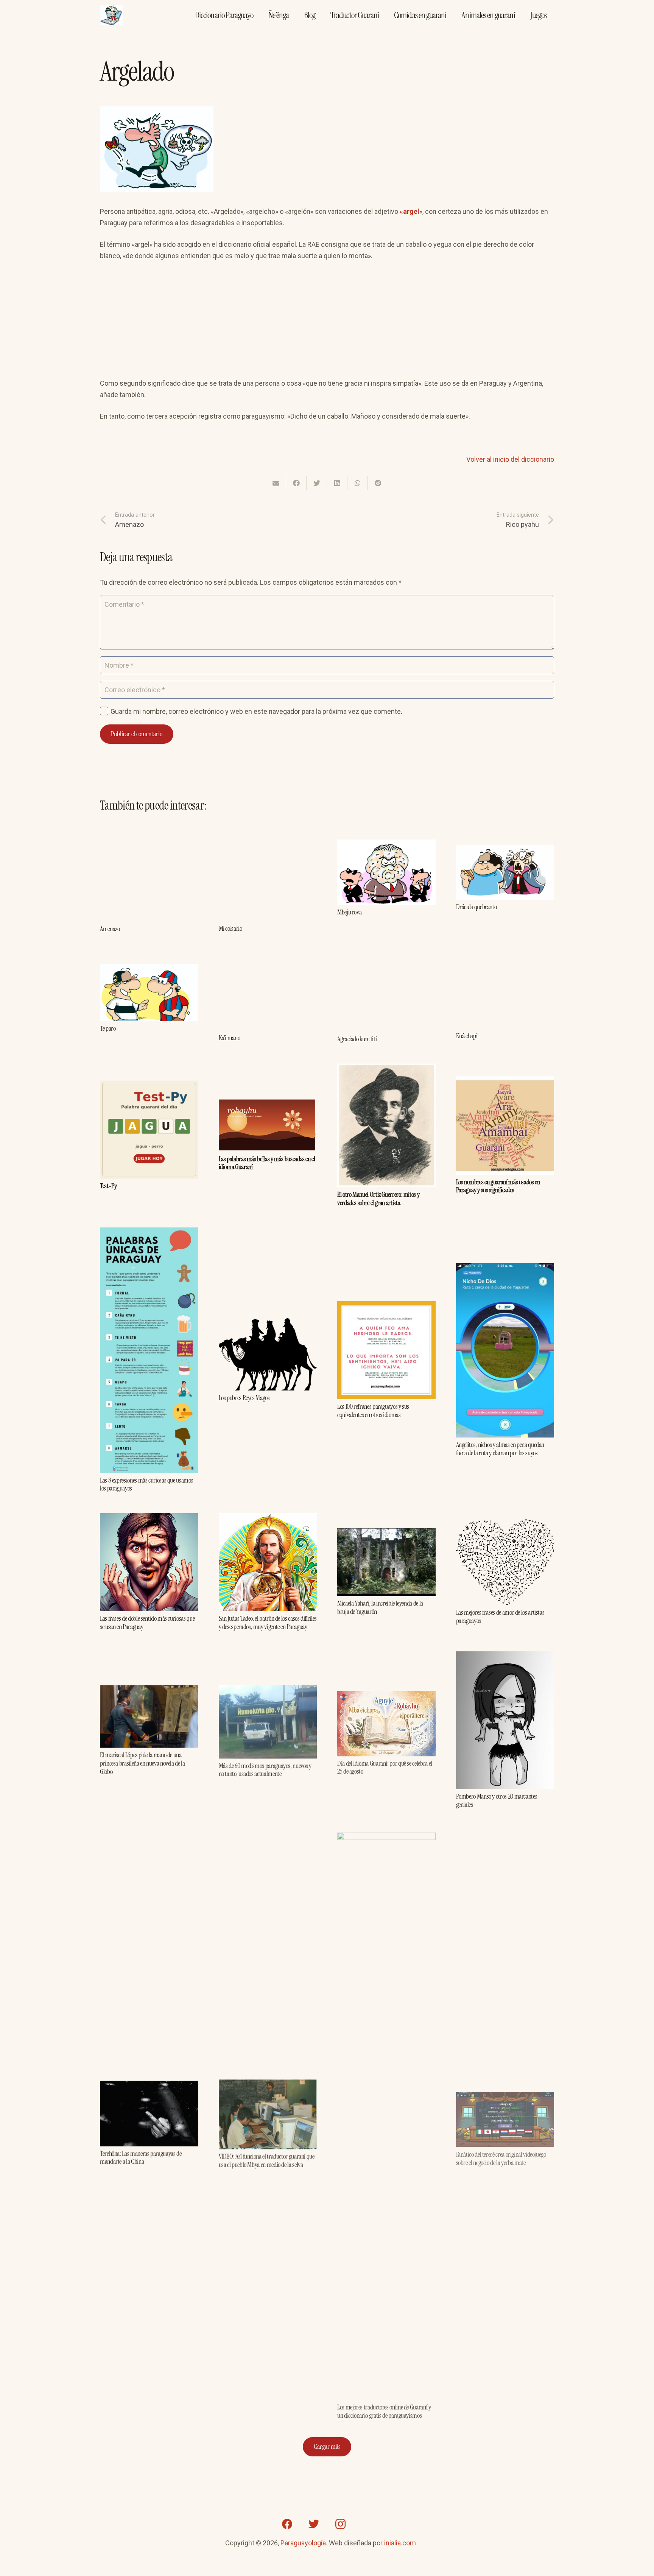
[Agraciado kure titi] (386, 959)
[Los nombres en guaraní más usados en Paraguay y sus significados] (505, 1082)
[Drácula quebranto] (505, 851)
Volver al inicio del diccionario (510, 459)
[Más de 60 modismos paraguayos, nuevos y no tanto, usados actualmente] (268, 1689)
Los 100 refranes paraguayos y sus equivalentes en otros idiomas (373, 1411)
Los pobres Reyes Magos (244, 1398)
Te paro (108, 1028)
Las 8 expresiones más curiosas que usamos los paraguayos (146, 1484)
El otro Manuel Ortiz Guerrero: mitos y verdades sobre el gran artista (378, 1199)
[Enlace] (111, 15)
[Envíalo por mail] (276, 483)
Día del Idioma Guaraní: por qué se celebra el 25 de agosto (385, 1765)
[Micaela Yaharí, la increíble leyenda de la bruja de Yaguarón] (386, 1534)
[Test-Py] (149, 1086)
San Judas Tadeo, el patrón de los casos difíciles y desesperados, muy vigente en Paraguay (268, 1623)
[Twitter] (314, 2524)
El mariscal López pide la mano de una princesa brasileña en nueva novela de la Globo (142, 1763)
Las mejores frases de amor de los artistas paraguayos (500, 1617)
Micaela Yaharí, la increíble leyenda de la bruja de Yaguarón (380, 1607)
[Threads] (367, 2524)
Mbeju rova (349, 912)
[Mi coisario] (268, 829)
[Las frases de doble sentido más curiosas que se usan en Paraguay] (149, 1519)
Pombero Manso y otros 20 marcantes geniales (497, 1800)
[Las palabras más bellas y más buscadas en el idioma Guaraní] (268, 1105)
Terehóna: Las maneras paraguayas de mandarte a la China (141, 2157)
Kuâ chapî (467, 1036)
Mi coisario (230, 928)
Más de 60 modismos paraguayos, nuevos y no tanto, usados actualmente (265, 1769)
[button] (292, 224)
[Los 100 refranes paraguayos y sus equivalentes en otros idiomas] (386, 1307)
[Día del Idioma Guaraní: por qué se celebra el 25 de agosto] (386, 1693)
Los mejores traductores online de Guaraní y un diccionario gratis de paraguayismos (384, 2408)
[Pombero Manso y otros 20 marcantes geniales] (505, 1657)
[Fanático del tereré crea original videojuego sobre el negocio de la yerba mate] (505, 2091)
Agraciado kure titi (357, 1039)
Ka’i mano (230, 1038)
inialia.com (400, 2543)
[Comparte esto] (296, 483)
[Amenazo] (149, 828)
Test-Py (108, 1186)
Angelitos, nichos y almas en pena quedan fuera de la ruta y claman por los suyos (500, 1449)
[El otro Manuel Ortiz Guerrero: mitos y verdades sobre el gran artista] (386, 1069)
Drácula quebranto (476, 907)
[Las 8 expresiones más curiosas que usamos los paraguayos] (149, 1233)
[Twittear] (317, 483)
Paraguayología (303, 2543)
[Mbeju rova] (386, 845)
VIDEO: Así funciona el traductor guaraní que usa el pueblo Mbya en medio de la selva (267, 2159)
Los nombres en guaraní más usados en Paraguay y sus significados (498, 1186)
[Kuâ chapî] (505, 962)
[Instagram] (340, 2524)
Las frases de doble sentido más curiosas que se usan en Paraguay (147, 1623)
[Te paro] (149, 970)
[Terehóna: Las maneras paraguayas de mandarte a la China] (149, 2086)
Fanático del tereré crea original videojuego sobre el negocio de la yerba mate (501, 2152)
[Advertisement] (327, 325)
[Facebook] (287, 2524)
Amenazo (110, 929)
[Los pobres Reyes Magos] (268, 1324)
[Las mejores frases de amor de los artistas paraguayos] (505, 1525)
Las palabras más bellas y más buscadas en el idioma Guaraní (267, 1163)
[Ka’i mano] (268, 960)
